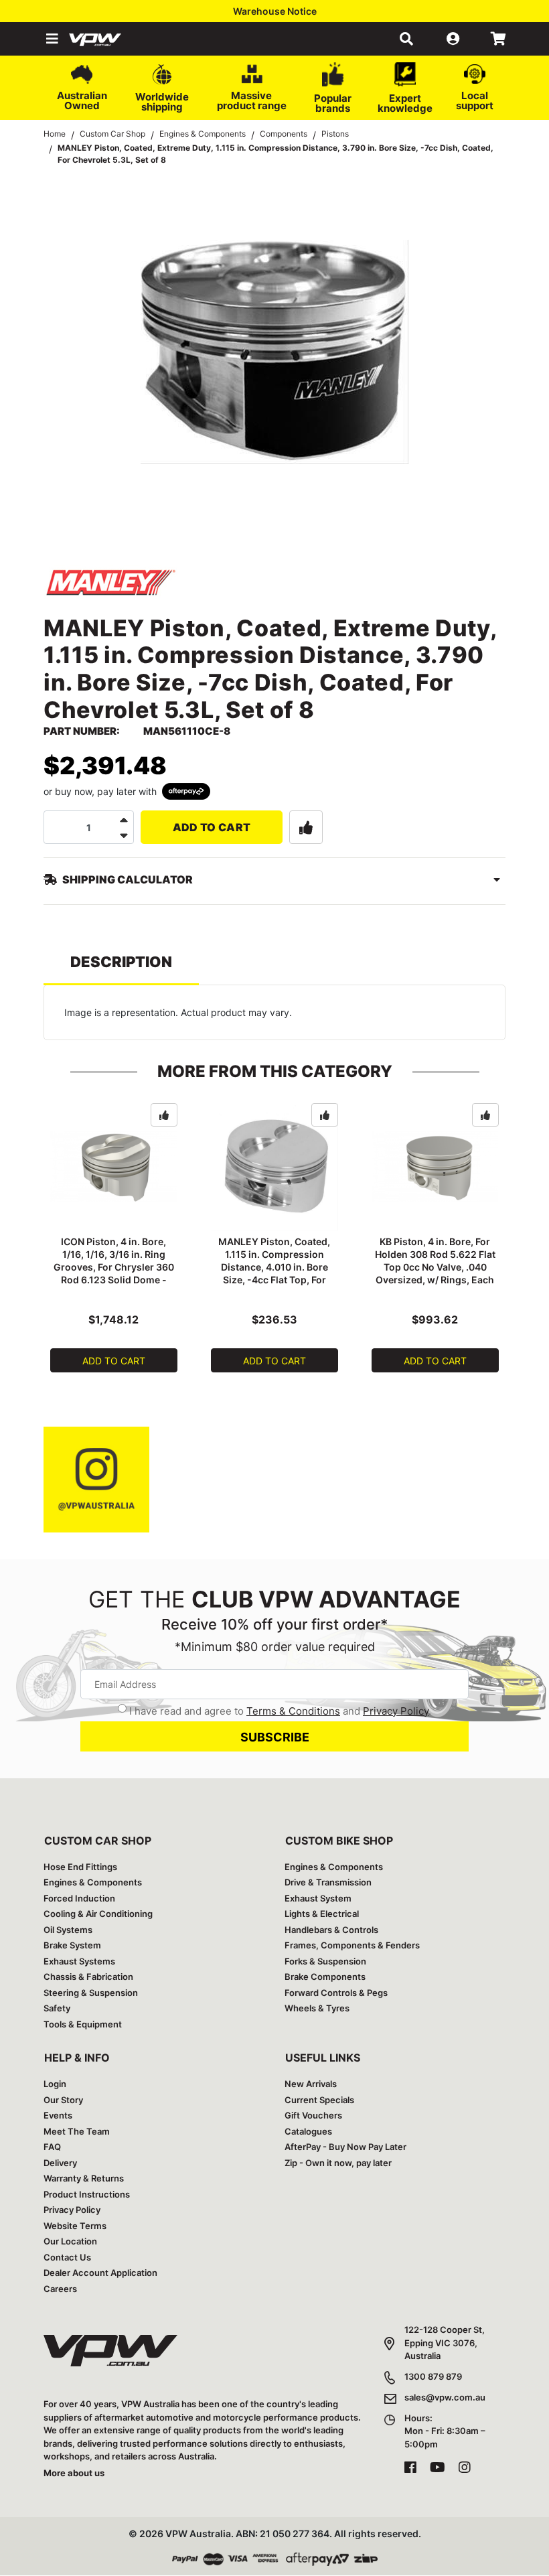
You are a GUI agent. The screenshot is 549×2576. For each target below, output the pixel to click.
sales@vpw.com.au (445, 2397)
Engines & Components (93, 1882)
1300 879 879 (433, 2376)
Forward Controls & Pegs (336, 1993)
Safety (57, 2008)
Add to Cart (212, 827)
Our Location (70, 2241)
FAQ (52, 2147)
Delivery (60, 2163)
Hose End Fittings (80, 1867)
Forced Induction (79, 1898)
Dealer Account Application (100, 2273)
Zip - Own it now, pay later (338, 2163)
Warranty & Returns (84, 2178)
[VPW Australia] (112, 39)
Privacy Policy (396, 1711)
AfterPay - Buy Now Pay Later (345, 2147)
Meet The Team (77, 2131)
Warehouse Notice (275, 11)
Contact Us (67, 2257)
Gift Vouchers (313, 2115)
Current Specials (319, 2100)
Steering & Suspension (91, 1993)
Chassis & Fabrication (88, 1977)
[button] (51, 39)
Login (55, 2084)
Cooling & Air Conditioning (98, 1914)
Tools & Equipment (83, 2024)
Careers (60, 2289)
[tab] (121, 968)
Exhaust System (318, 1898)
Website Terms (75, 2226)
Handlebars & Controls (331, 1930)
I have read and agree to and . (280, 1711)
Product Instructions (87, 2194)
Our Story (63, 2100)
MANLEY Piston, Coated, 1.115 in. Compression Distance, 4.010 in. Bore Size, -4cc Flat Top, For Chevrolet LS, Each (274, 1267)
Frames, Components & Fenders (352, 1945)
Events (58, 2115)
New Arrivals (311, 2084)
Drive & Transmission (328, 1882)
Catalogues (308, 2131)
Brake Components (325, 1977)
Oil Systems (68, 1930)
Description (121, 962)
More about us (74, 2473)
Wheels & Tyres (317, 2008)
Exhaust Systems (79, 1961)
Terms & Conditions (293, 1711)
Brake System (72, 1945)
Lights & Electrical (322, 1914)
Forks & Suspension (325, 1961)
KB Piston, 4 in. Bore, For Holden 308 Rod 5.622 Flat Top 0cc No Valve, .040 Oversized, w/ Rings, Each (435, 1261)
